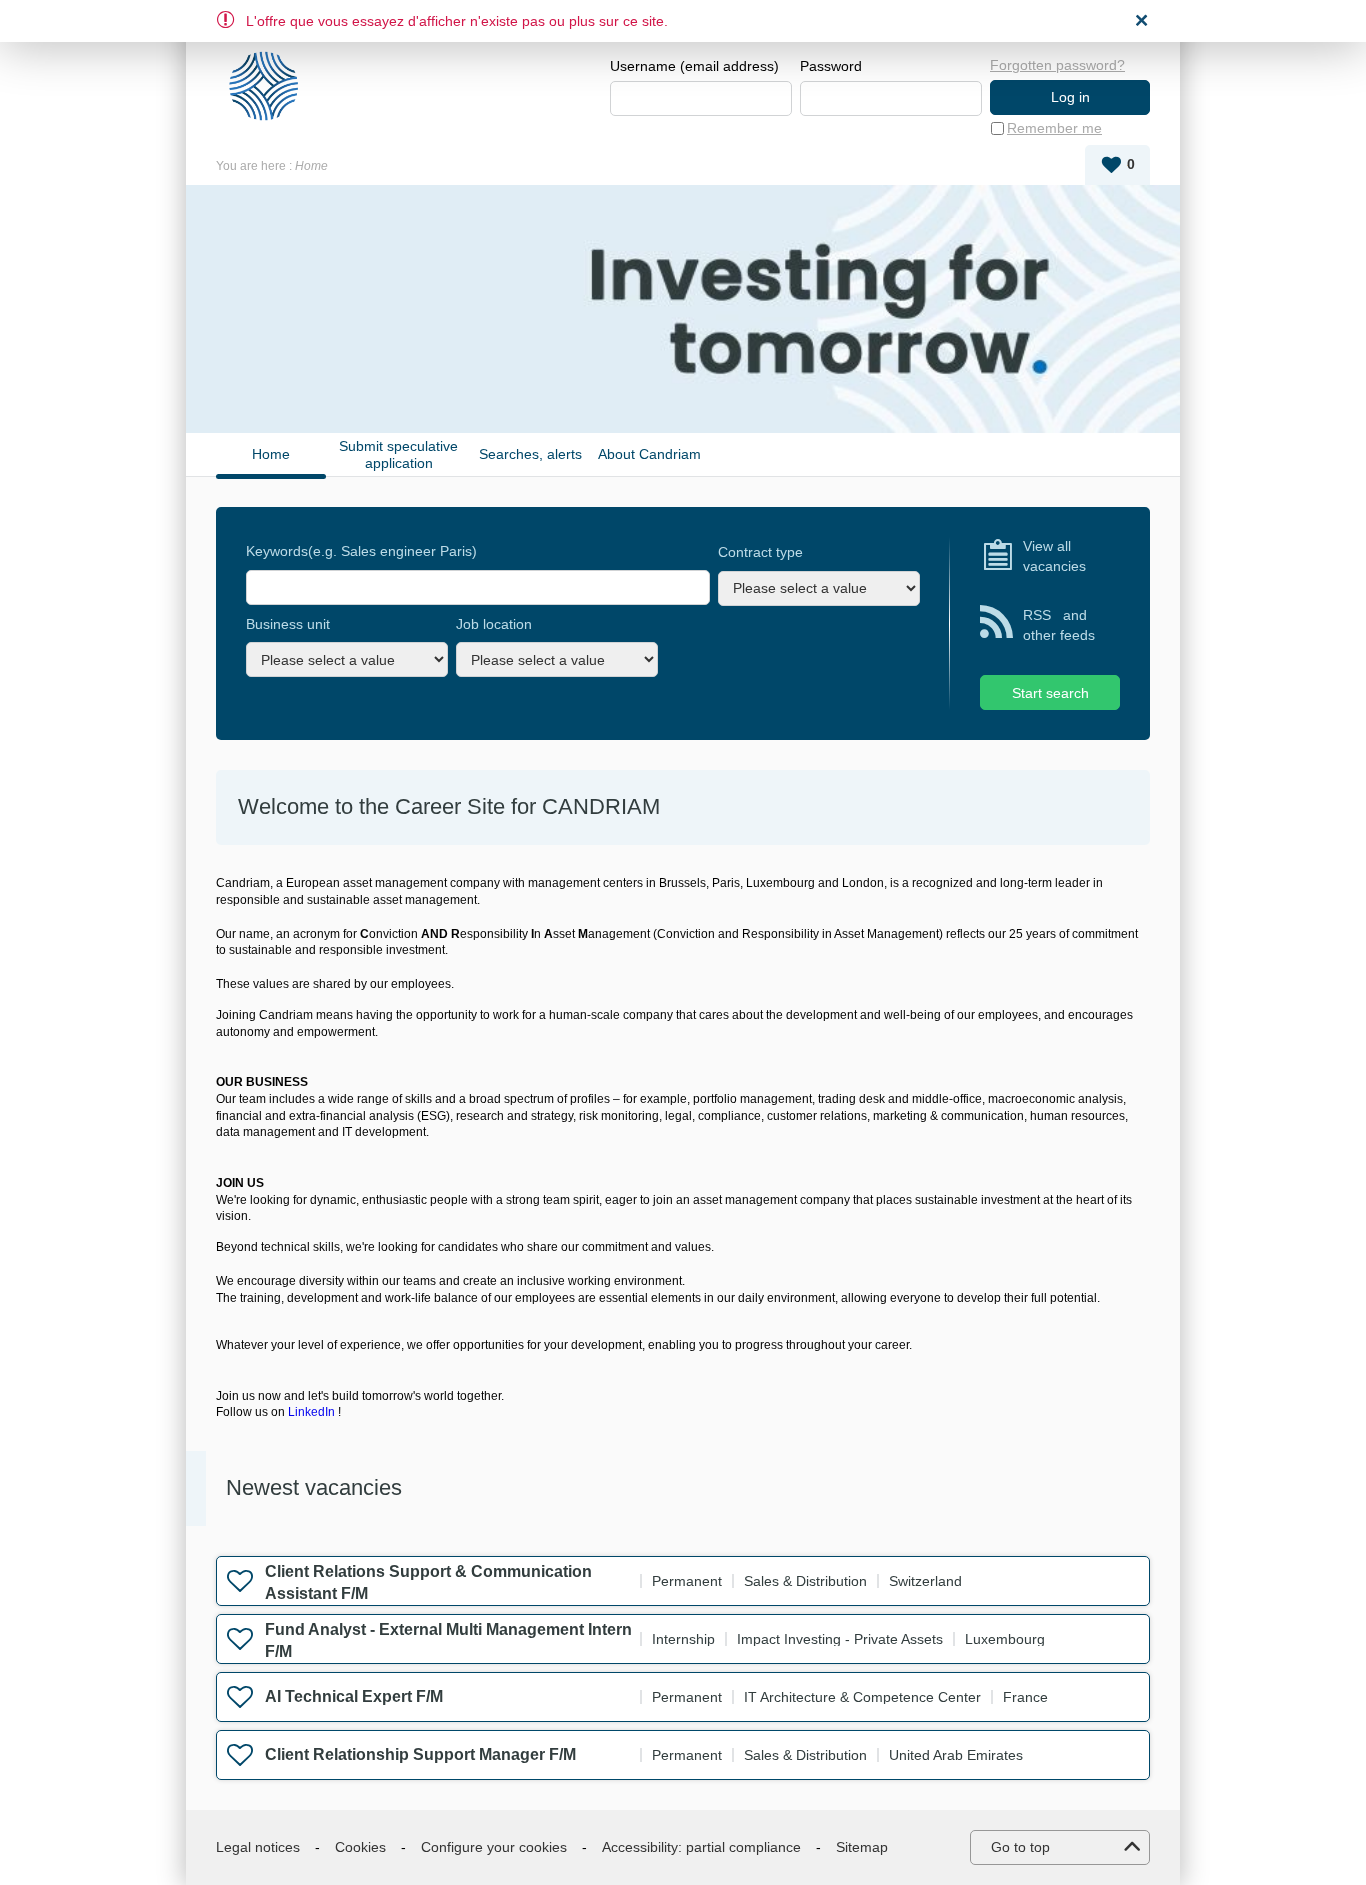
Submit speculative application (398, 454)
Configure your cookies (494, 1847)
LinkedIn (311, 1412)
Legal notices (258, 1847)
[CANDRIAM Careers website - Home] (271, 86)
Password (831, 66)
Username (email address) (694, 66)
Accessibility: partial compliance (701, 1847)
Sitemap (862, 1847)
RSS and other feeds (1059, 625)
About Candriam (649, 454)
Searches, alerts (530, 454)
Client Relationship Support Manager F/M (420, 1754)
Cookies (360, 1847)
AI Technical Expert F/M (354, 1696)
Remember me (1054, 128)
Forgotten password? (1057, 65)
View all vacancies (1054, 556)
